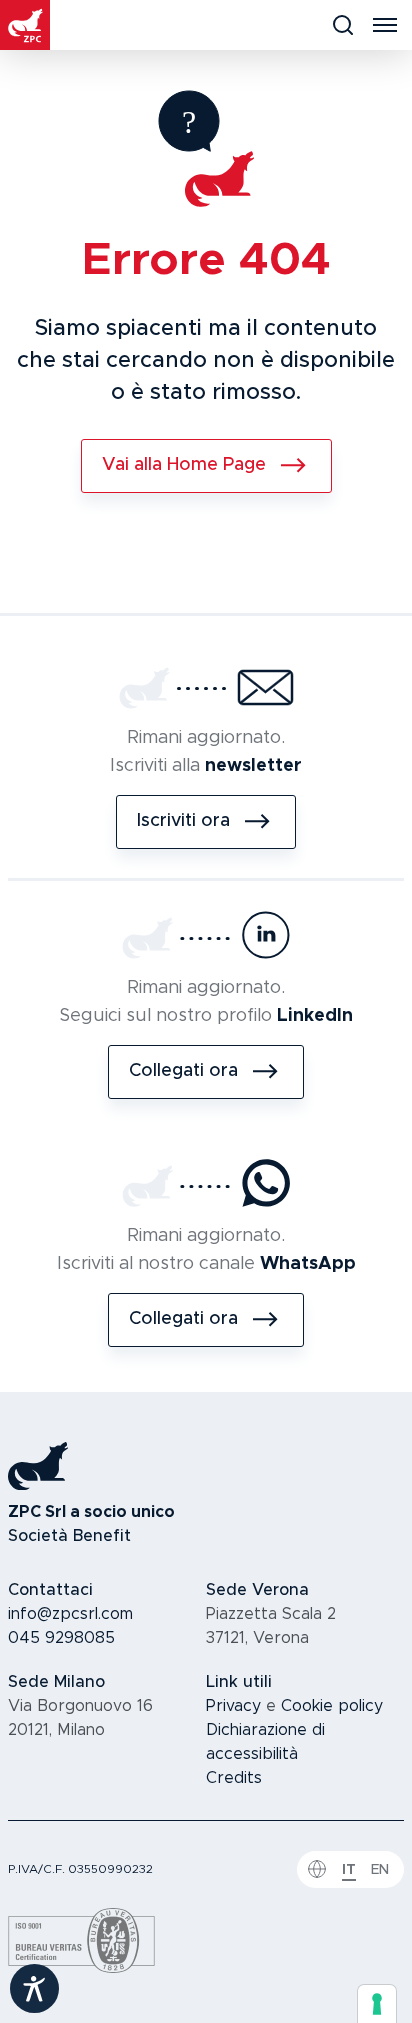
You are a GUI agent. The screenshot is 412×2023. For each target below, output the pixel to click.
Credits (234, 1778)
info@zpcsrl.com (70, 1614)
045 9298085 (61, 1638)
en (380, 1870)
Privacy (233, 1706)
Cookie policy (332, 1706)
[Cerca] (343, 25)
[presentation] (377, 2004)
